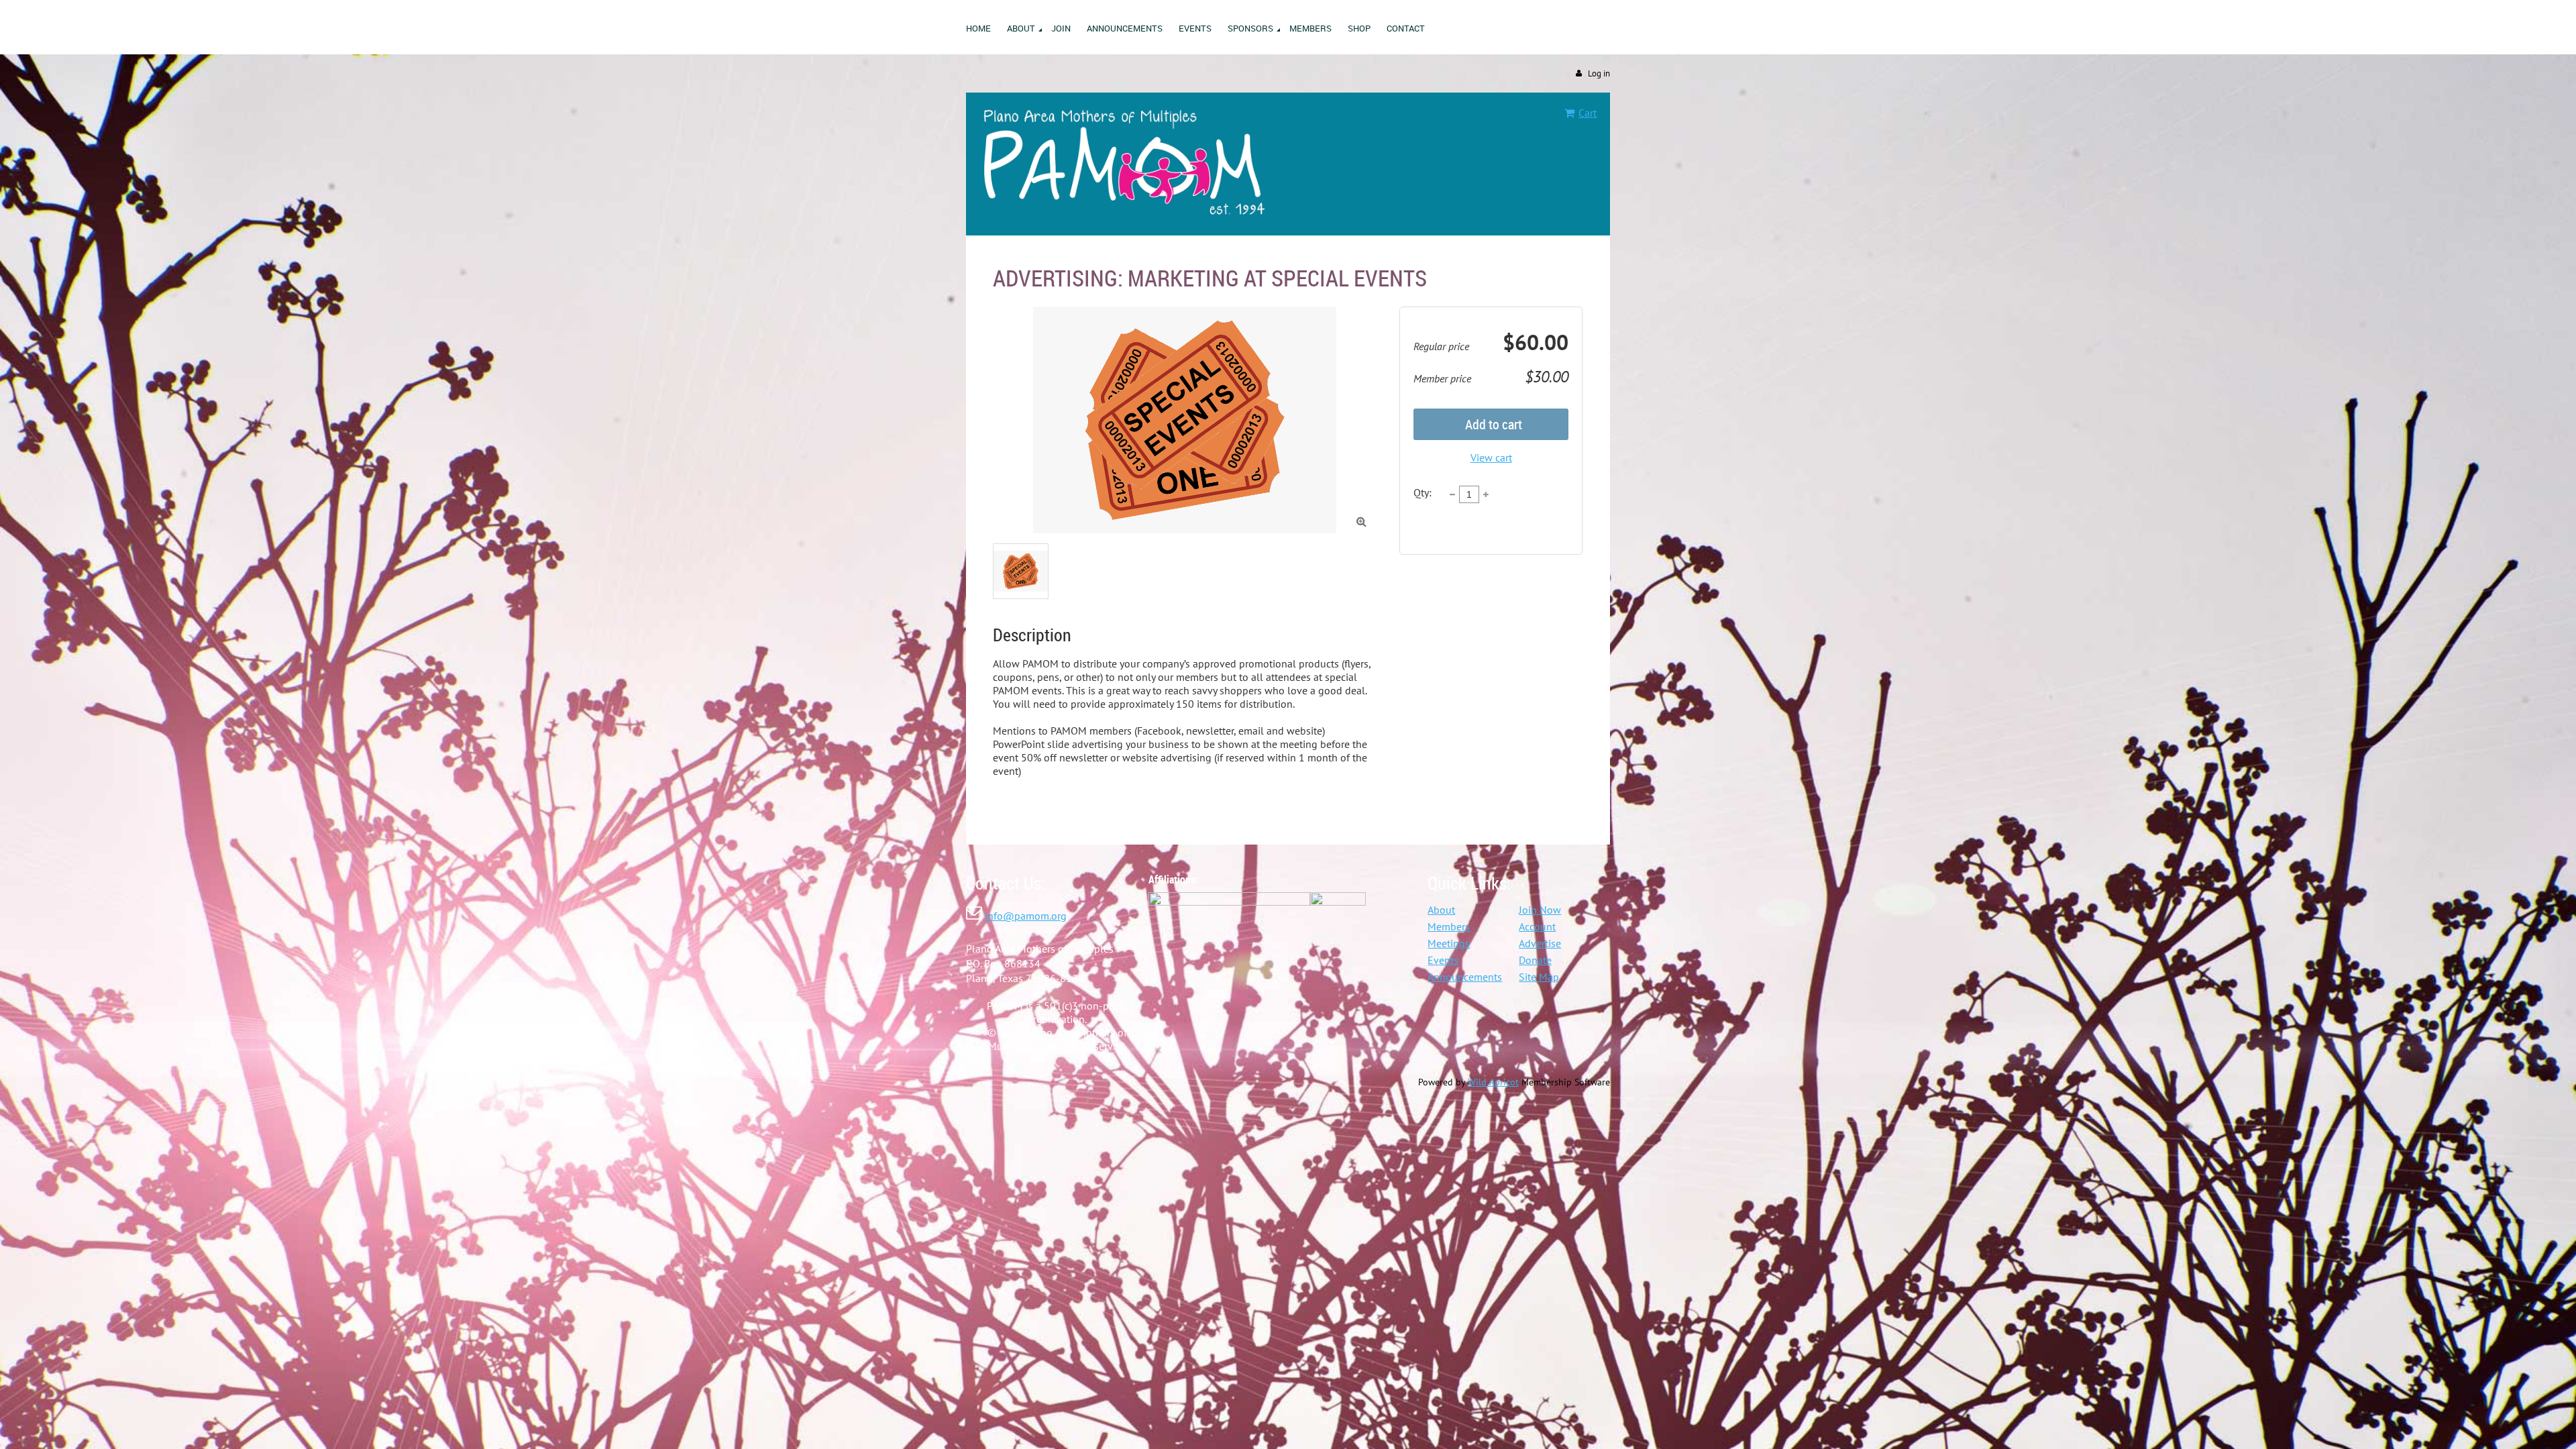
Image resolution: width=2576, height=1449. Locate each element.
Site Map (1539, 977)
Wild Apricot (1493, 1082)
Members (1449, 926)
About (1441, 910)
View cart (1491, 458)
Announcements (1465, 977)
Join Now (1540, 910)
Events (1443, 960)
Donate (1535, 960)
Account (1537, 926)
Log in (1599, 73)
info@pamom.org (1026, 916)
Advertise (1540, 943)
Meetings (1449, 943)
